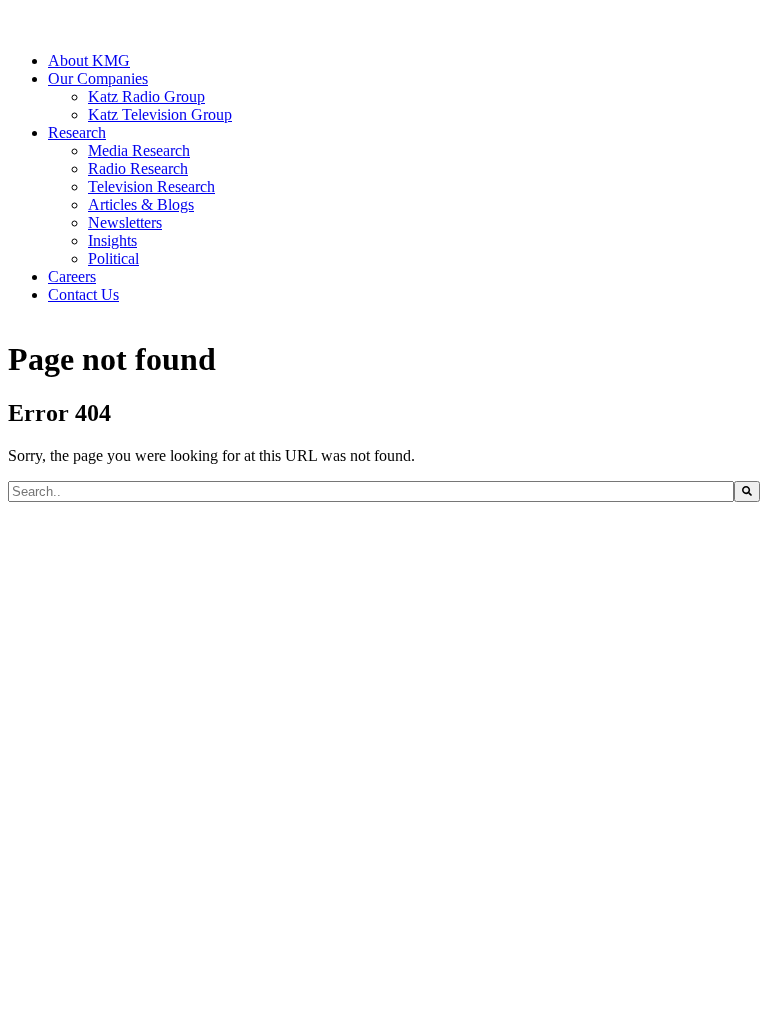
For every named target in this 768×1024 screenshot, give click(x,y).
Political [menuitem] (113, 258)
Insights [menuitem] (112, 240)
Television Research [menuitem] (151, 186)
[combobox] (371, 491)
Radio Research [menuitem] (138, 168)
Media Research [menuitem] (139, 150)
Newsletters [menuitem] (125, 222)
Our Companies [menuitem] (98, 78)
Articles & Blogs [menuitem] (141, 204)
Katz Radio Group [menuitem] (146, 96)
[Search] (747, 491)
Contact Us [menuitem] (83, 294)
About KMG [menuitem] (89, 60)
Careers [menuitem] (72, 276)
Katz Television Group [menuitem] (160, 114)
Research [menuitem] (77, 132)
